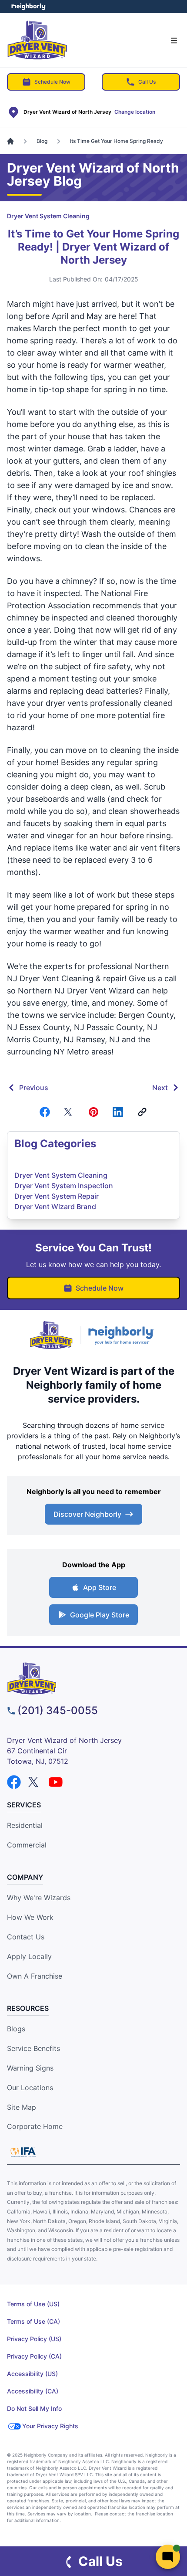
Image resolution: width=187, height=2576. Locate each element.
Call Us (147, 82)
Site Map (22, 2107)
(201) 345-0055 (58, 1710)
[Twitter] (69, 1112)
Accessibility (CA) (33, 2391)
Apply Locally (29, 1956)
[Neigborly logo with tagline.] (123, 1335)
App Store (100, 1587)
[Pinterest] (93, 1112)
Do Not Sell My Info (34, 2408)
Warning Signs (30, 2068)
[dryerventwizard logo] (93, 1678)
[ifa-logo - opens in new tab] (23, 2152)
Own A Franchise (35, 1976)
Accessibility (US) (32, 2374)
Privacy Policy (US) (34, 2339)
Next (160, 1088)
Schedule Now (52, 82)
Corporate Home (35, 2126)
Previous (34, 1088)
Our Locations (30, 2088)
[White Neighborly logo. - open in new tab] (28, 7)
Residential (25, 1825)
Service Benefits (33, 2048)
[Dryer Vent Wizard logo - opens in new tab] (51, 1335)
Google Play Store (100, 1615)
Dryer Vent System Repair (57, 1196)
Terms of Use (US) (33, 2304)
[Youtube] (56, 1782)
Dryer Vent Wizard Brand (55, 1207)
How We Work (30, 1917)
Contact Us (26, 1937)
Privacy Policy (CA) (34, 2356)
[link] (142, 1112)
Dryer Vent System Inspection (64, 1186)
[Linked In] (118, 1112)
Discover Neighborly (87, 1514)
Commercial (27, 1845)
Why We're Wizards (39, 1898)
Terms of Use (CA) (33, 2321)
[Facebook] (45, 1112)
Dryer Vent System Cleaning (48, 216)
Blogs (16, 2029)
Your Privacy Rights (50, 2426)
